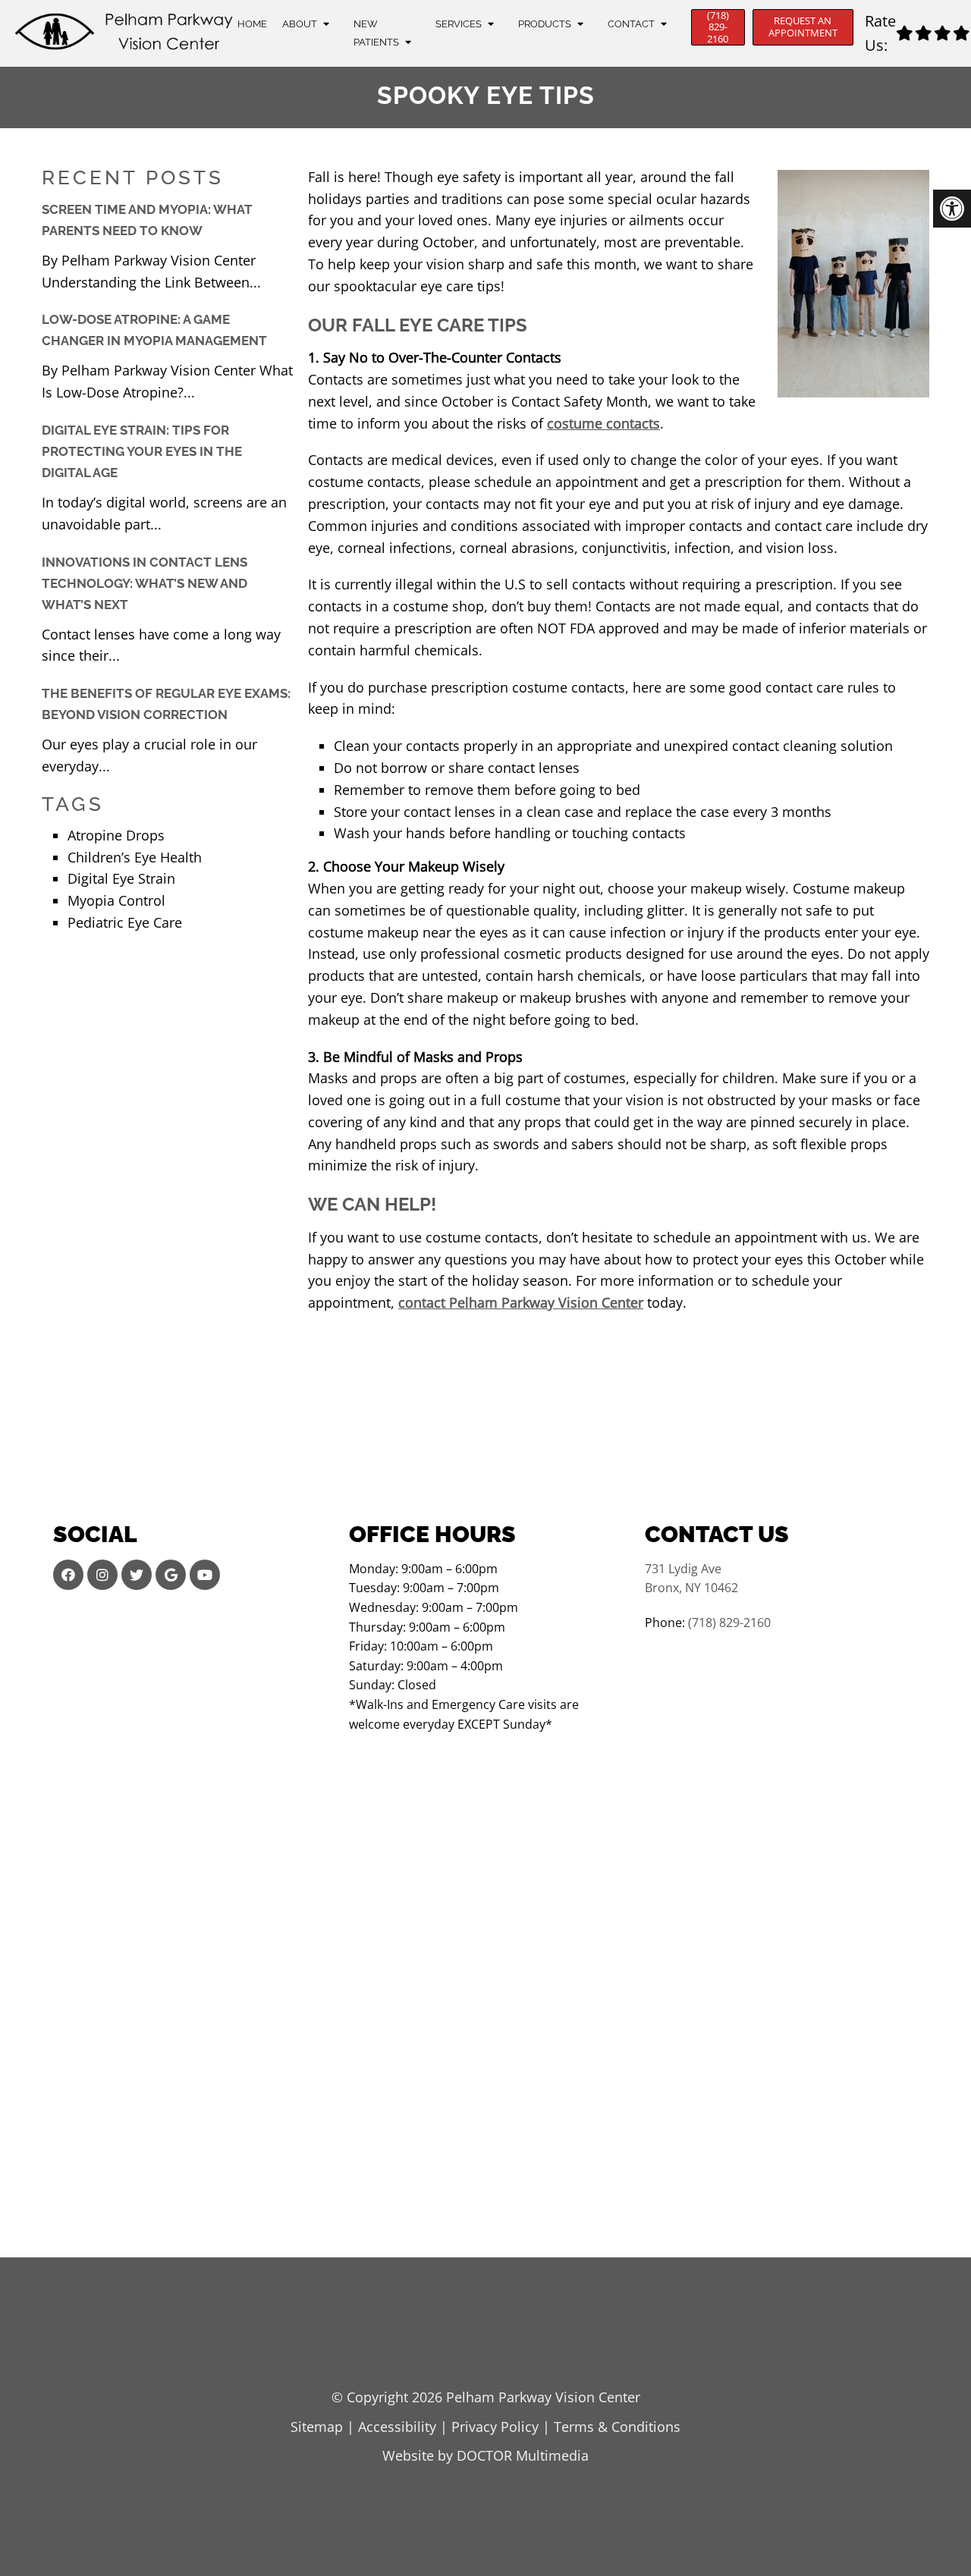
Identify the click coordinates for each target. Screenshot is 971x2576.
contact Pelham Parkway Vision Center (521, 1302)
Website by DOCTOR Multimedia (485, 2455)
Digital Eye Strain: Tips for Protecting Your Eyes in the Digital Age (142, 451)
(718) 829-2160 (718, 27)
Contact (631, 24)
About (300, 24)
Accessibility (397, 2427)
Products (545, 24)
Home (252, 24)
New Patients (376, 33)
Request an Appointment (803, 27)
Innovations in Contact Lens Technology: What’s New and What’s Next (145, 583)
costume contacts (603, 423)
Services (459, 24)
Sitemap (317, 2427)
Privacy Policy (495, 2427)
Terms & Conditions (617, 2427)
